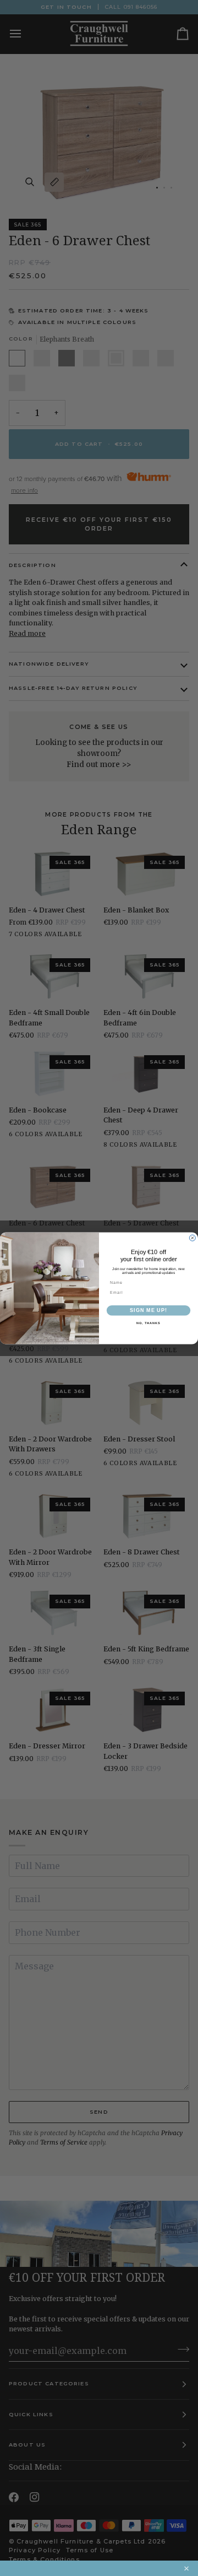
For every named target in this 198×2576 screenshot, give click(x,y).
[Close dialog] (192, 1238)
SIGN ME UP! (148, 1310)
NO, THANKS (148, 1323)
